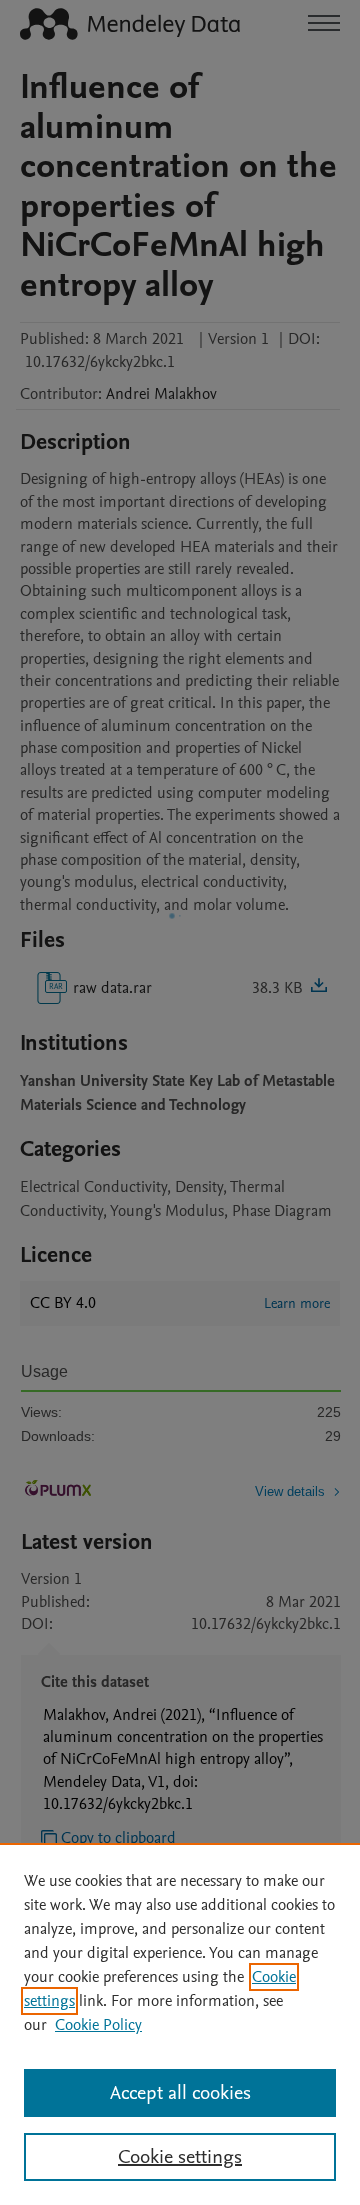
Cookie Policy (98, 2025)
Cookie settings (180, 2157)
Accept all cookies (180, 2093)
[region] (180, 2024)
